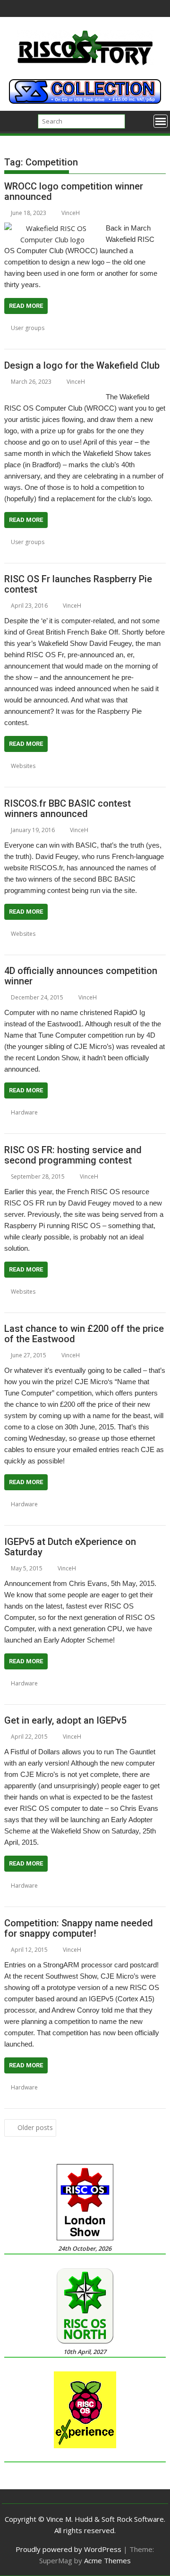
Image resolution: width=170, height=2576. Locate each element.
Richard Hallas (132, 328)
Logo (102, 328)
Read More (26, 306)
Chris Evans (67, 1683)
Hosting (15, 1303)
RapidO (36, 1124)
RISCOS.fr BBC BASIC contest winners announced (68, 809)
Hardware (24, 1112)
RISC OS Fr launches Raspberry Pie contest (78, 584)
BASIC (57, 934)
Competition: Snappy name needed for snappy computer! (79, 1928)
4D (55, 1112)
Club (64, 542)
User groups (28, 328)
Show (143, 1695)
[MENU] (161, 121)
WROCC (80, 339)
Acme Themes (107, 2560)
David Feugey (129, 766)
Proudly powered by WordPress (68, 2549)
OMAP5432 (41, 1515)
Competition (75, 328)
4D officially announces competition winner (81, 976)
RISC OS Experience (107, 1695)
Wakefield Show (55, 553)
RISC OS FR (43, 1303)
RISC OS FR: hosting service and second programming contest (73, 1155)
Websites (23, 766)
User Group (20, 339)
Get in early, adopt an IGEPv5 (65, 1720)
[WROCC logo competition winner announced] (53, 228)
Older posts (35, 2127)
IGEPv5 (13, 1124)
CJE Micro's (77, 1112)
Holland (45, 1695)
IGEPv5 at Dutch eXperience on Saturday (70, 1547)
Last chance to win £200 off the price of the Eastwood (84, 1334)
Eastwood (146, 1112)
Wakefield (53, 339)
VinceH (71, 213)
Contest (97, 766)
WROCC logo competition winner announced (74, 191)
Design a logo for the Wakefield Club (82, 365)
